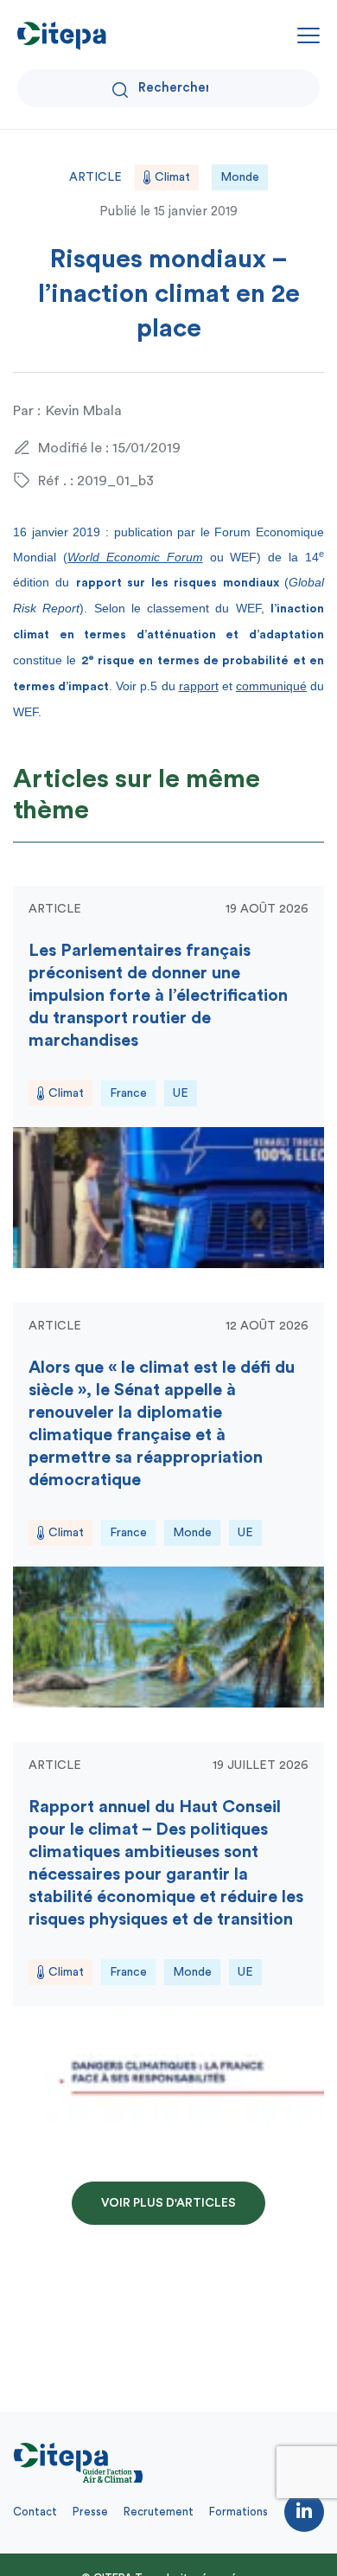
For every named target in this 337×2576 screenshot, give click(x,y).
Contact (35, 2512)
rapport (199, 686)
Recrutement (159, 2512)
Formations (238, 2512)
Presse (90, 2512)
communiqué (271, 686)
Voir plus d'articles (168, 2203)
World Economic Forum (135, 557)
